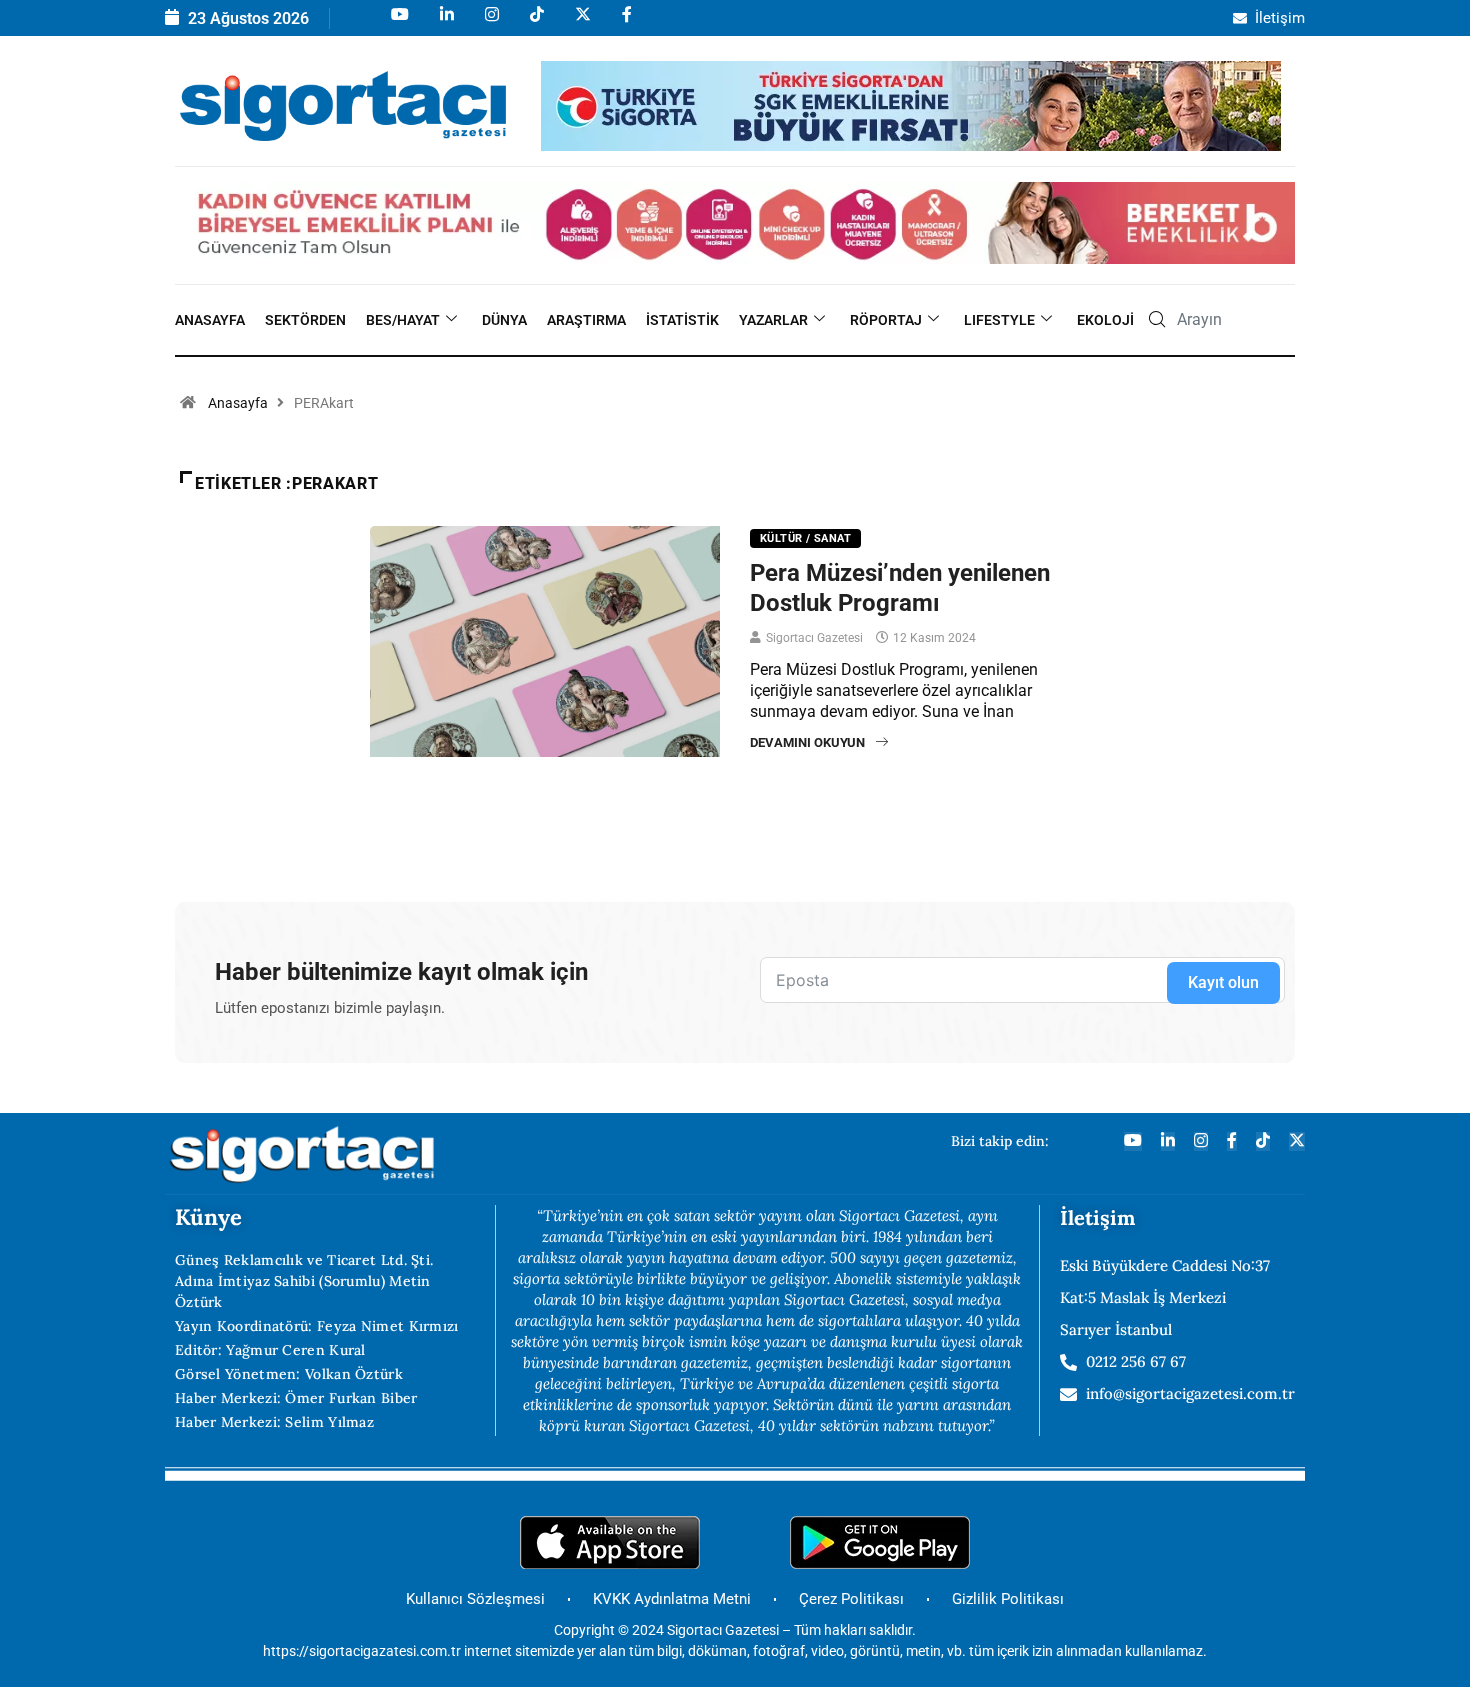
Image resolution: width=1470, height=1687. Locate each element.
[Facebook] (625, 23)
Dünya (504, 320)
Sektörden (305, 320)
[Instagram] (490, 23)
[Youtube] (398, 23)
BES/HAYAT (403, 320)
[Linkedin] (445, 23)
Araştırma (586, 320)
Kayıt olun (1223, 982)
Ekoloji (1105, 320)
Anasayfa (210, 320)
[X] (581, 23)
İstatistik (682, 320)
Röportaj (886, 320)
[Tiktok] (535, 23)
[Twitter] (1297, 1141)
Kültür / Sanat (805, 538)
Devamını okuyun (807, 742)
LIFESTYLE (999, 320)
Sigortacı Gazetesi (814, 638)
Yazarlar (773, 320)
